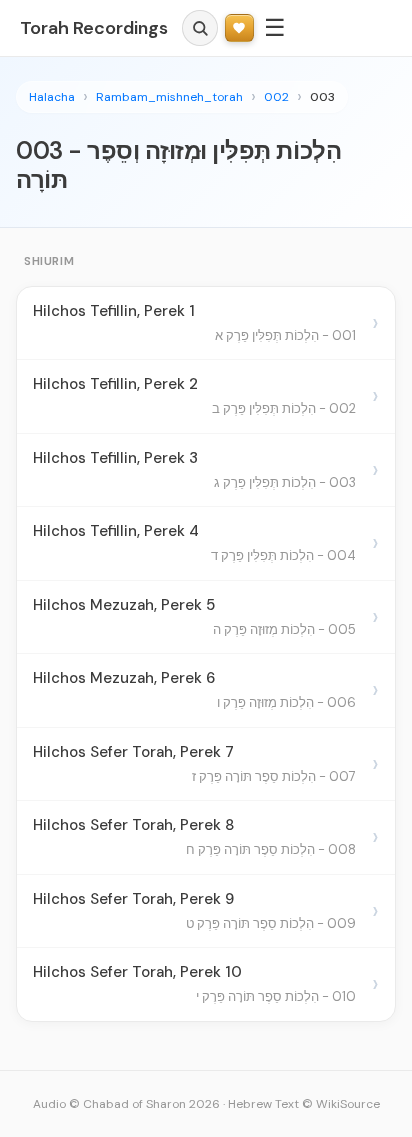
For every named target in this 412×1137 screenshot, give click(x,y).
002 (276, 97)
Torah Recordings (94, 28)
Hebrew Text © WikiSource (304, 1104)
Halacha (52, 97)
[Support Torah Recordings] (239, 28)
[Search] (200, 28)
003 (322, 97)
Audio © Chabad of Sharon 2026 (126, 1104)
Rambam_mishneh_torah (169, 97)
